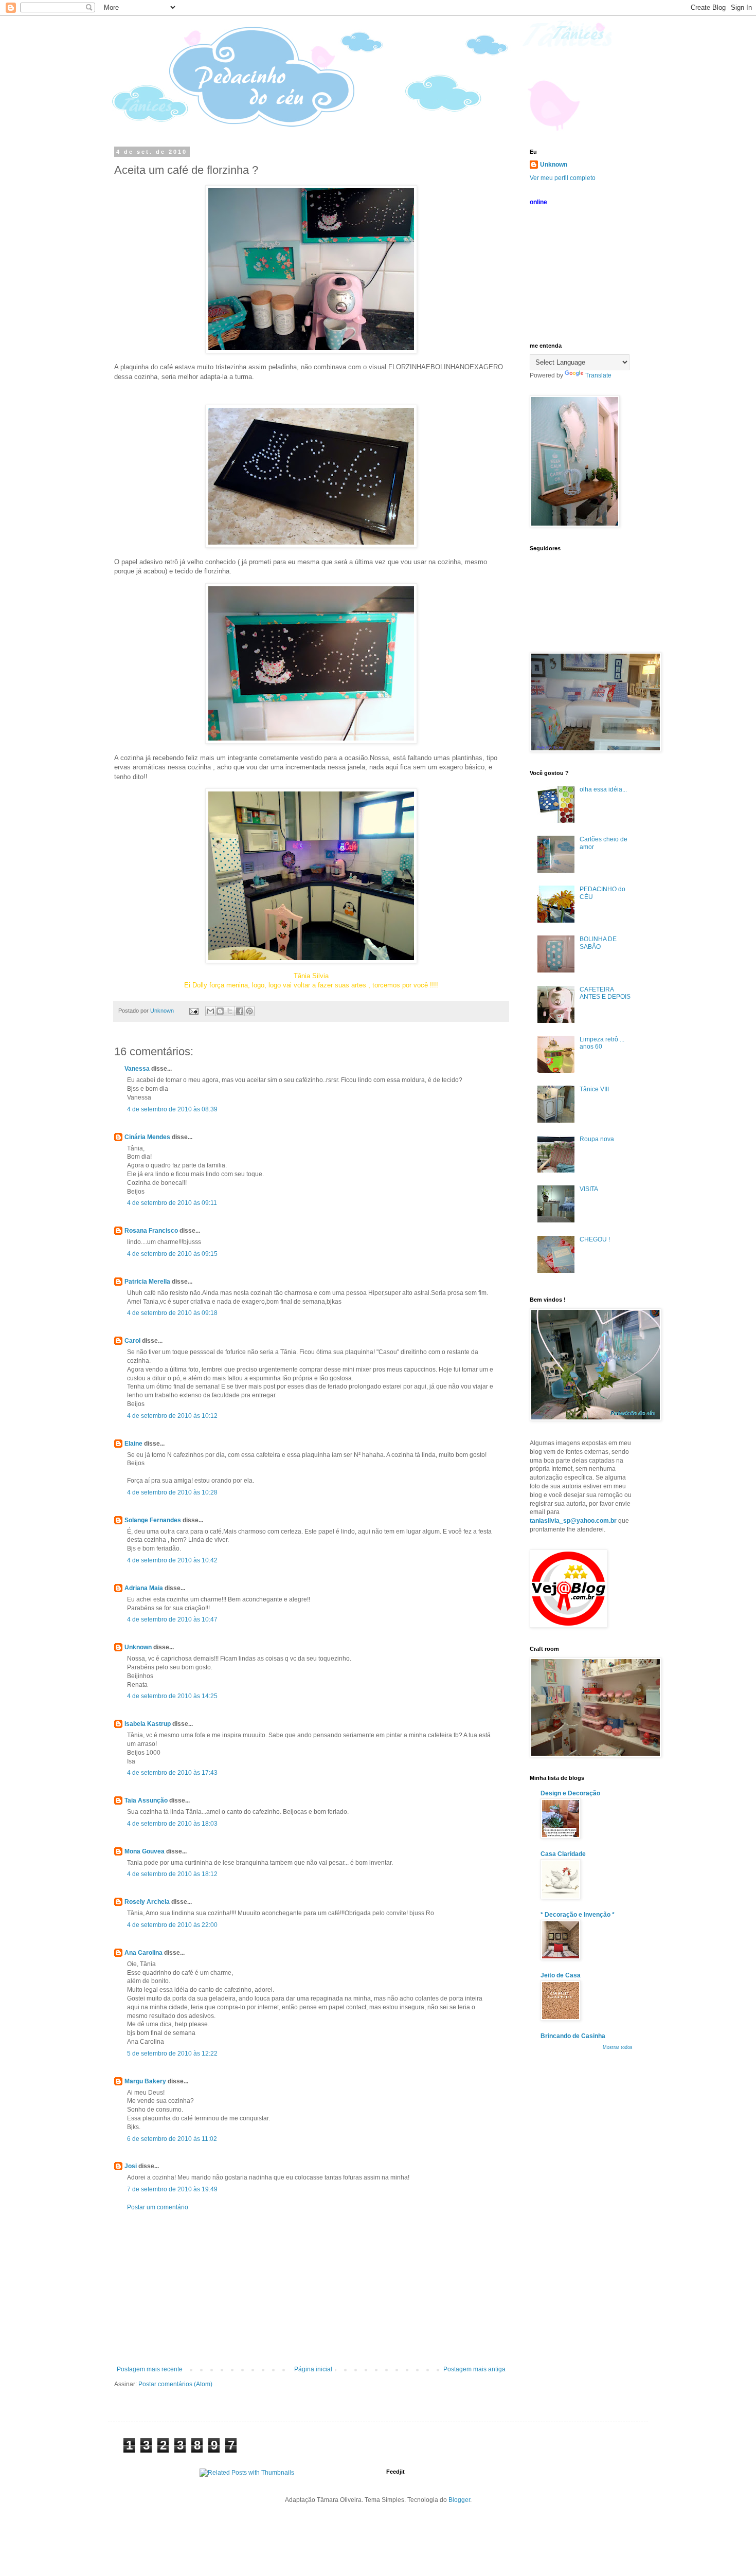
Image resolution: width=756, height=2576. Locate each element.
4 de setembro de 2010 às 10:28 (172, 1492)
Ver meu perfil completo (563, 178)
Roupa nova (597, 1139)
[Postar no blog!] (220, 1011)
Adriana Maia (144, 1588)
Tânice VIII (594, 1089)
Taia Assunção (146, 1800)
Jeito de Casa (561, 1975)
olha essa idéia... (603, 789)
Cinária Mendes (147, 1137)
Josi (131, 2166)
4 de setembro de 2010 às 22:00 (172, 1925)
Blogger (459, 2500)
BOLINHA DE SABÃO (598, 943)
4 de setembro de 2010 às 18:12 (172, 1874)
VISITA (589, 1189)
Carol (132, 1341)
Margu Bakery (145, 2081)
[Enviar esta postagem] (193, 1011)
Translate (598, 375)
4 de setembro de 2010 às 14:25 (172, 1696)
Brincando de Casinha (573, 2036)
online (538, 202)
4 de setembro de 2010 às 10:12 (172, 1416)
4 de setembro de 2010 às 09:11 (172, 1203)
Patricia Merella (147, 1282)
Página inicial (313, 2369)
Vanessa (137, 1069)
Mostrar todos (618, 2047)
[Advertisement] (311, 2289)
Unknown (138, 1647)
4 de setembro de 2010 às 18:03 (172, 1824)
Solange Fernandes (153, 1520)
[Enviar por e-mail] (210, 1011)
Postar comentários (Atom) (175, 2384)
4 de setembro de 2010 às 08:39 (172, 1109)
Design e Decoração (570, 1793)
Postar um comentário (158, 2207)
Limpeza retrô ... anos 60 (602, 1043)
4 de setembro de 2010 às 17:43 (172, 1773)
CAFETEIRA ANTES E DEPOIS (605, 993)
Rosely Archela (147, 1902)
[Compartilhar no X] (230, 1011)
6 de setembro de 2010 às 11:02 (172, 2139)
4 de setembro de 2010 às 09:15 (172, 1254)
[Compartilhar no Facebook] (240, 1011)
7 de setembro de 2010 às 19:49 (172, 2189)
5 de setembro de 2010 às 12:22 (172, 2053)
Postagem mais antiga (474, 2369)
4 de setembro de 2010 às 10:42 (172, 1560)
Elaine (133, 1444)
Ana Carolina (143, 1953)
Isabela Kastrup (148, 1724)
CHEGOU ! (595, 1239)
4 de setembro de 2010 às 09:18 (172, 1313)
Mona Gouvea (145, 1851)
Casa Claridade (563, 1854)
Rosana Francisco (151, 1231)
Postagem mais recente (150, 2369)
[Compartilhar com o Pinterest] (249, 1011)
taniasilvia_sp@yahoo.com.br (573, 1521)
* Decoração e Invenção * (578, 1915)
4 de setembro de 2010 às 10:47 (172, 1619)
